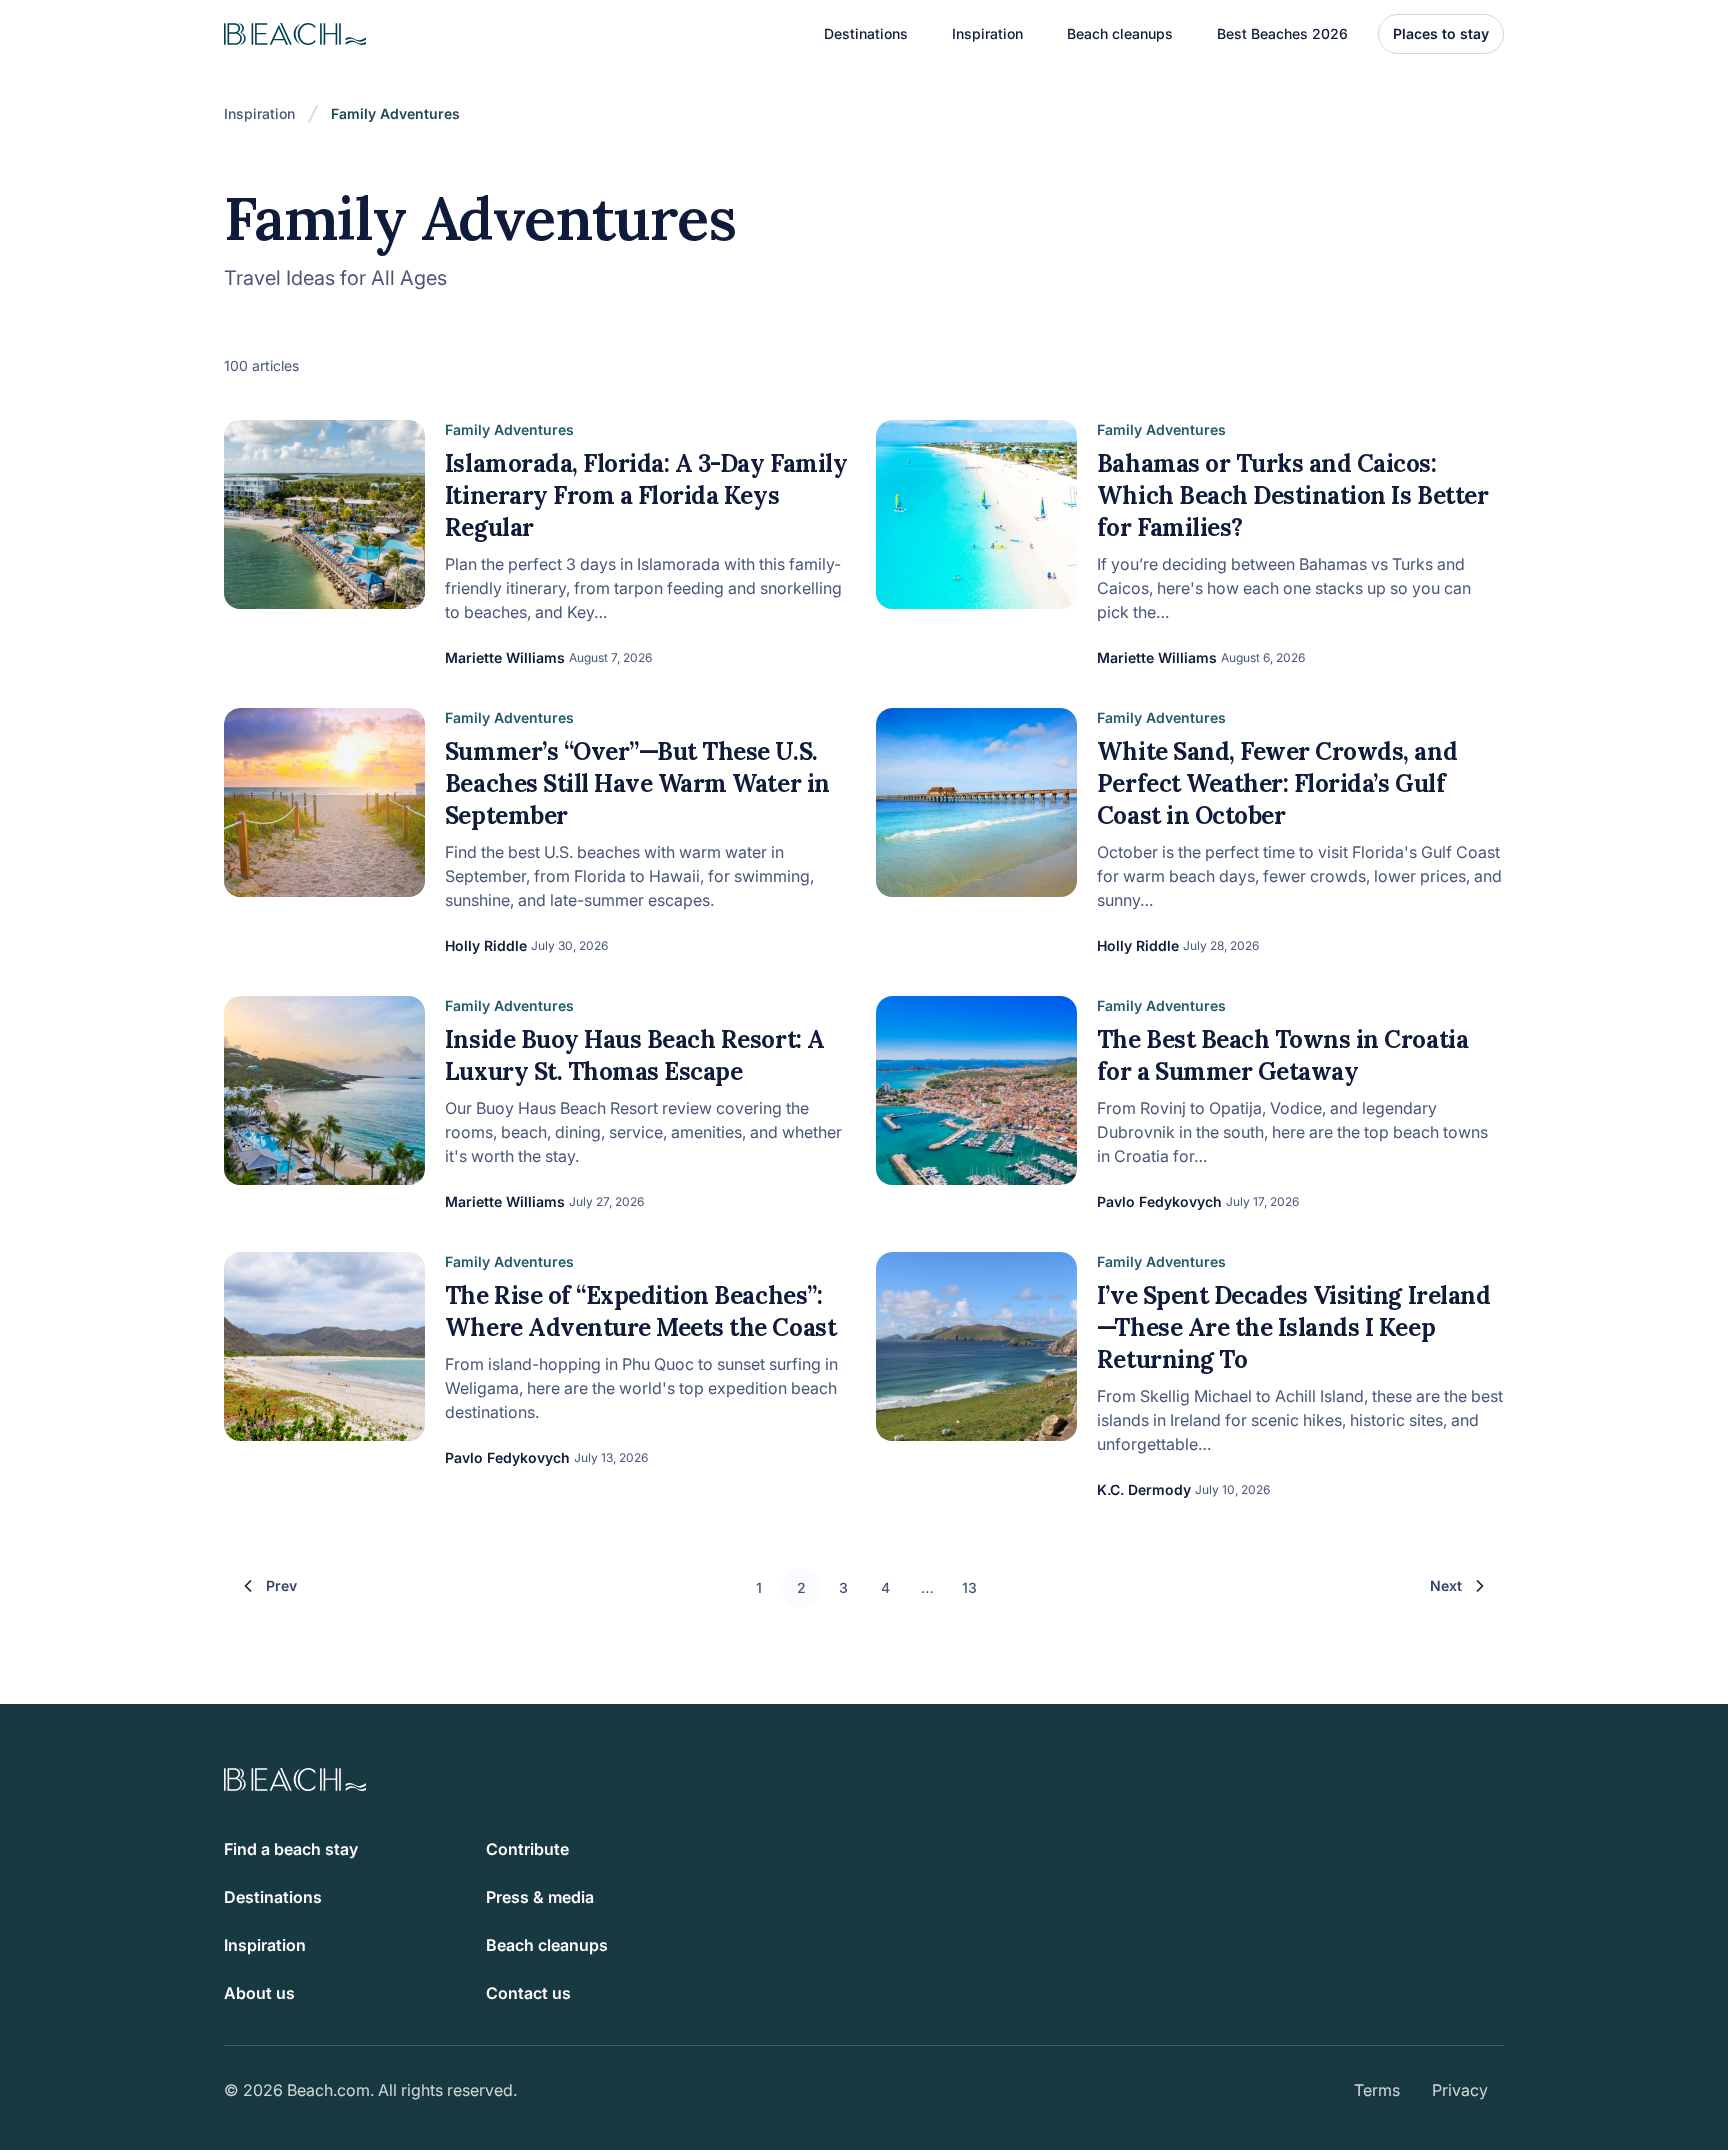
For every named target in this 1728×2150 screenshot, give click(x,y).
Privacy (1460, 2090)
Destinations (273, 1897)
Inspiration (259, 113)
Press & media (540, 1897)
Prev (281, 1585)
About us (259, 1993)
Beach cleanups (1120, 33)
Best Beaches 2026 (1282, 33)
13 (969, 1587)
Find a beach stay (291, 1849)
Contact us (528, 1993)
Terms (1377, 2090)
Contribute (527, 1849)
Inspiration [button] (987, 33)
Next (1446, 1585)
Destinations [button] (866, 33)
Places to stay (1441, 33)
